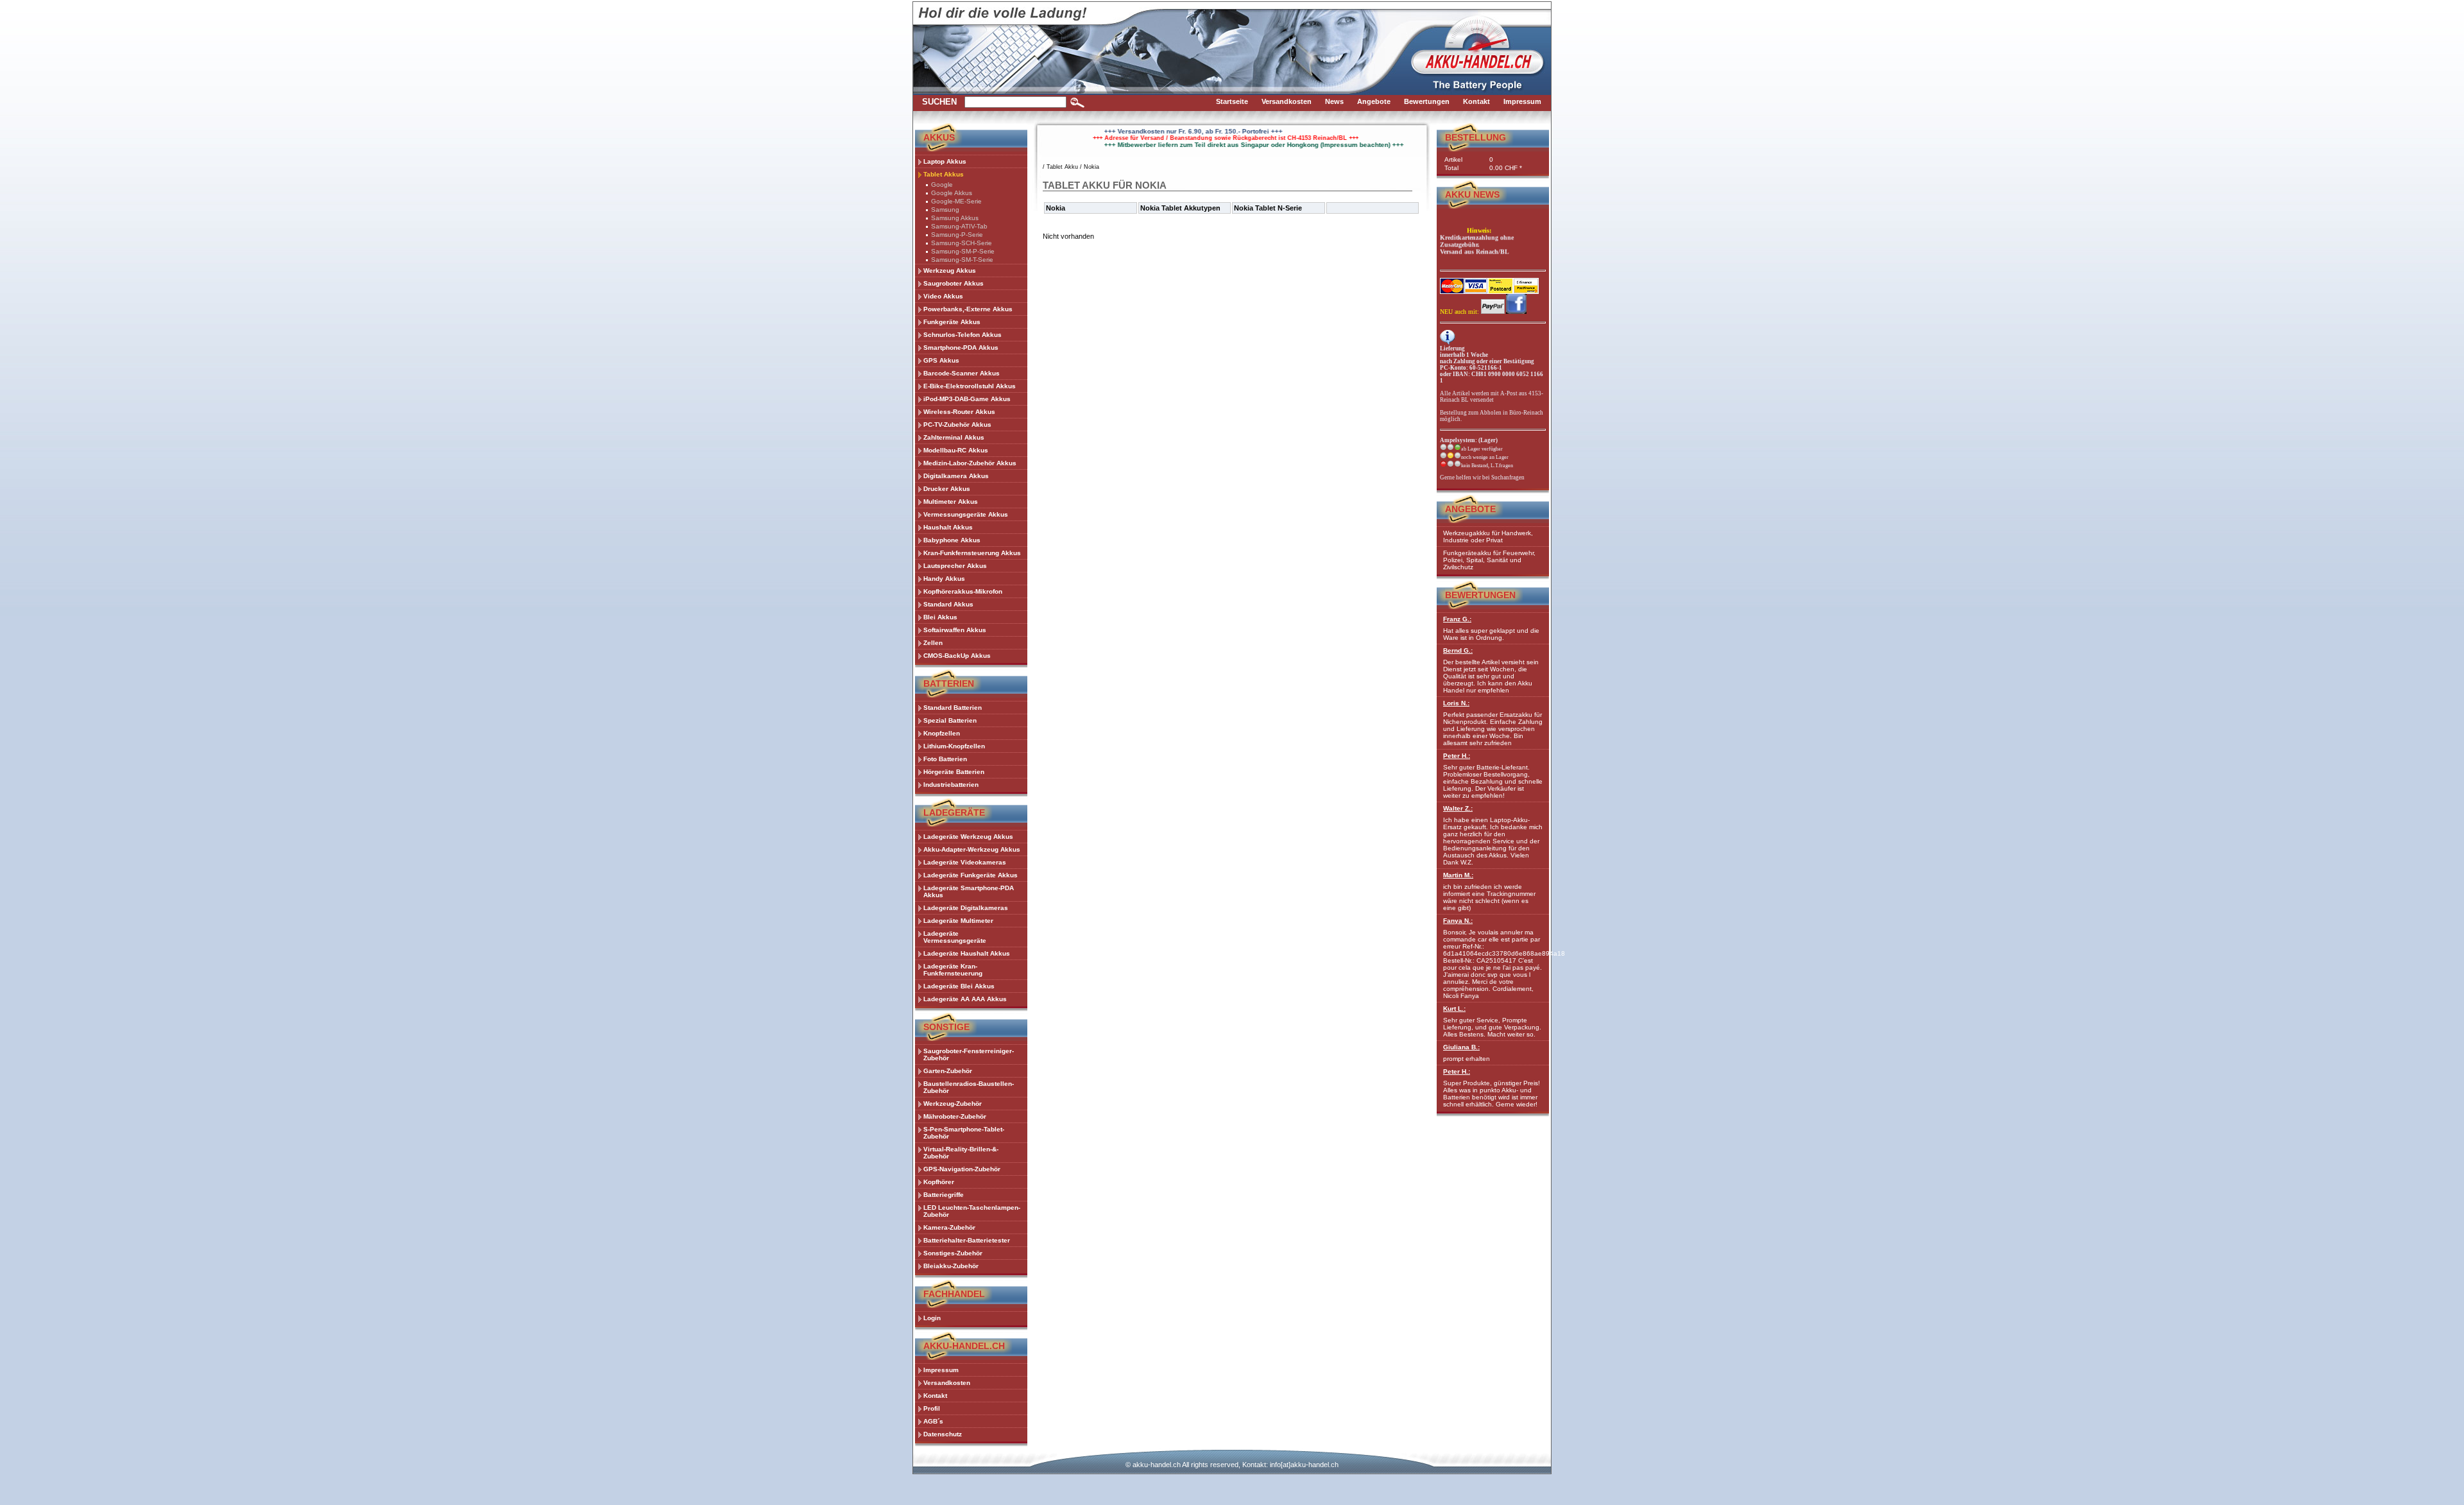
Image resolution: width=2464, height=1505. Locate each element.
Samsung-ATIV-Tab (959, 226)
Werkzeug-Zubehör (953, 1104)
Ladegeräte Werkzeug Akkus (968, 837)
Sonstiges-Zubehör (953, 1253)
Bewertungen (1480, 595)
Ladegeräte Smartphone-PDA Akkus (969, 891)
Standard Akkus (948, 604)
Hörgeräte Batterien (954, 772)
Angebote (1470, 509)
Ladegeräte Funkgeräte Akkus (971, 875)
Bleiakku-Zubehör (951, 1266)
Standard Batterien (953, 708)
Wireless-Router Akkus (959, 412)
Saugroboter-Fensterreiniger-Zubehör (969, 1054)
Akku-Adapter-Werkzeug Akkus (972, 849)
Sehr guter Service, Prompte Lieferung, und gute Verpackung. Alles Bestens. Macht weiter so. (1492, 1021)
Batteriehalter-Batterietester (967, 1240)
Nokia (1091, 167)
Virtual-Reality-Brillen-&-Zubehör (961, 1153)
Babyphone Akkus (952, 540)
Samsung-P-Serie (957, 235)
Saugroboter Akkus (954, 283)
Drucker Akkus (947, 489)
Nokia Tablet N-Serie (1268, 208)
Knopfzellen (942, 733)
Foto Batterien (945, 759)
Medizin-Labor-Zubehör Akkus (970, 463)
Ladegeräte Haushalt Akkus (967, 953)
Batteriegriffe (944, 1195)
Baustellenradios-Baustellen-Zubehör (969, 1087)
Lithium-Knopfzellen (954, 746)
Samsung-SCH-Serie (962, 243)
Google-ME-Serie (956, 201)
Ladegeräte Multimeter (958, 921)
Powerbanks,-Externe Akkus (968, 309)
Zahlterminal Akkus (954, 437)
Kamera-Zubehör (949, 1227)
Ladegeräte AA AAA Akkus (965, 999)
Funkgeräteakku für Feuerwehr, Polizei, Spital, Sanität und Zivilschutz (1489, 560)
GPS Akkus (941, 360)
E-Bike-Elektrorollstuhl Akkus (970, 386)
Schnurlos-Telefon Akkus (963, 335)
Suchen (939, 102)
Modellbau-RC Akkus (956, 450)
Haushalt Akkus (948, 527)
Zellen (933, 643)
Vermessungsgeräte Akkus (966, 514)
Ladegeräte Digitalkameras (966, 908)
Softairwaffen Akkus (955, 630)
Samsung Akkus (955, 218)
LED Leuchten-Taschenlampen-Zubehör (972, 1211)
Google (942, 185)
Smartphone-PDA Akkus (961, 348)
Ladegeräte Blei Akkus (959, 986)
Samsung (945, 210)
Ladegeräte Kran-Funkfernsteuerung (953, 970)
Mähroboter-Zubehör (955, 1116)
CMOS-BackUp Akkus (957, 656)
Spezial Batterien (950, 720)
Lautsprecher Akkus (955, 566)
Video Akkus (943, 296)
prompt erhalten (1467, 1053)
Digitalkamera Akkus (956, 476)
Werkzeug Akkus (950, 271)
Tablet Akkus (944, 174)
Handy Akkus (944, 579)
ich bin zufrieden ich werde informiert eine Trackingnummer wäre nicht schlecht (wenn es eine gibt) (1489, 891)
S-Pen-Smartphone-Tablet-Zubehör (964, 1133)
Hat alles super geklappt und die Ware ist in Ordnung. (1491, 628)
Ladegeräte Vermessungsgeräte (955, 937)
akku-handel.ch (1157, 1465)
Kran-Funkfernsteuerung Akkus (972, 553)
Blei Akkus (940, 617)
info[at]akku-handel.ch (1304, 1465)
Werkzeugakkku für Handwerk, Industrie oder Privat (1488, 537)
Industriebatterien (951, 785)
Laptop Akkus (945, 161)
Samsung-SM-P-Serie (963, 251)
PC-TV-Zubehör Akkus (957, 425)
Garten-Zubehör (948, 1071)
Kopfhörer (939, 1182)
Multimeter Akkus (951, 502)
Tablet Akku (1062, 167)
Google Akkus (952, 193)
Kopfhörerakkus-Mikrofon (963, 591)
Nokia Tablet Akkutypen (1180, 208)
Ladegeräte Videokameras (965, 862)
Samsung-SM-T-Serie (962, 260)
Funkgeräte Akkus (952, 322)
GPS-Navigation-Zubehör (962, 1169)
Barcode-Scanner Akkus (962, 373)
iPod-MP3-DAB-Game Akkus (967, 399)
